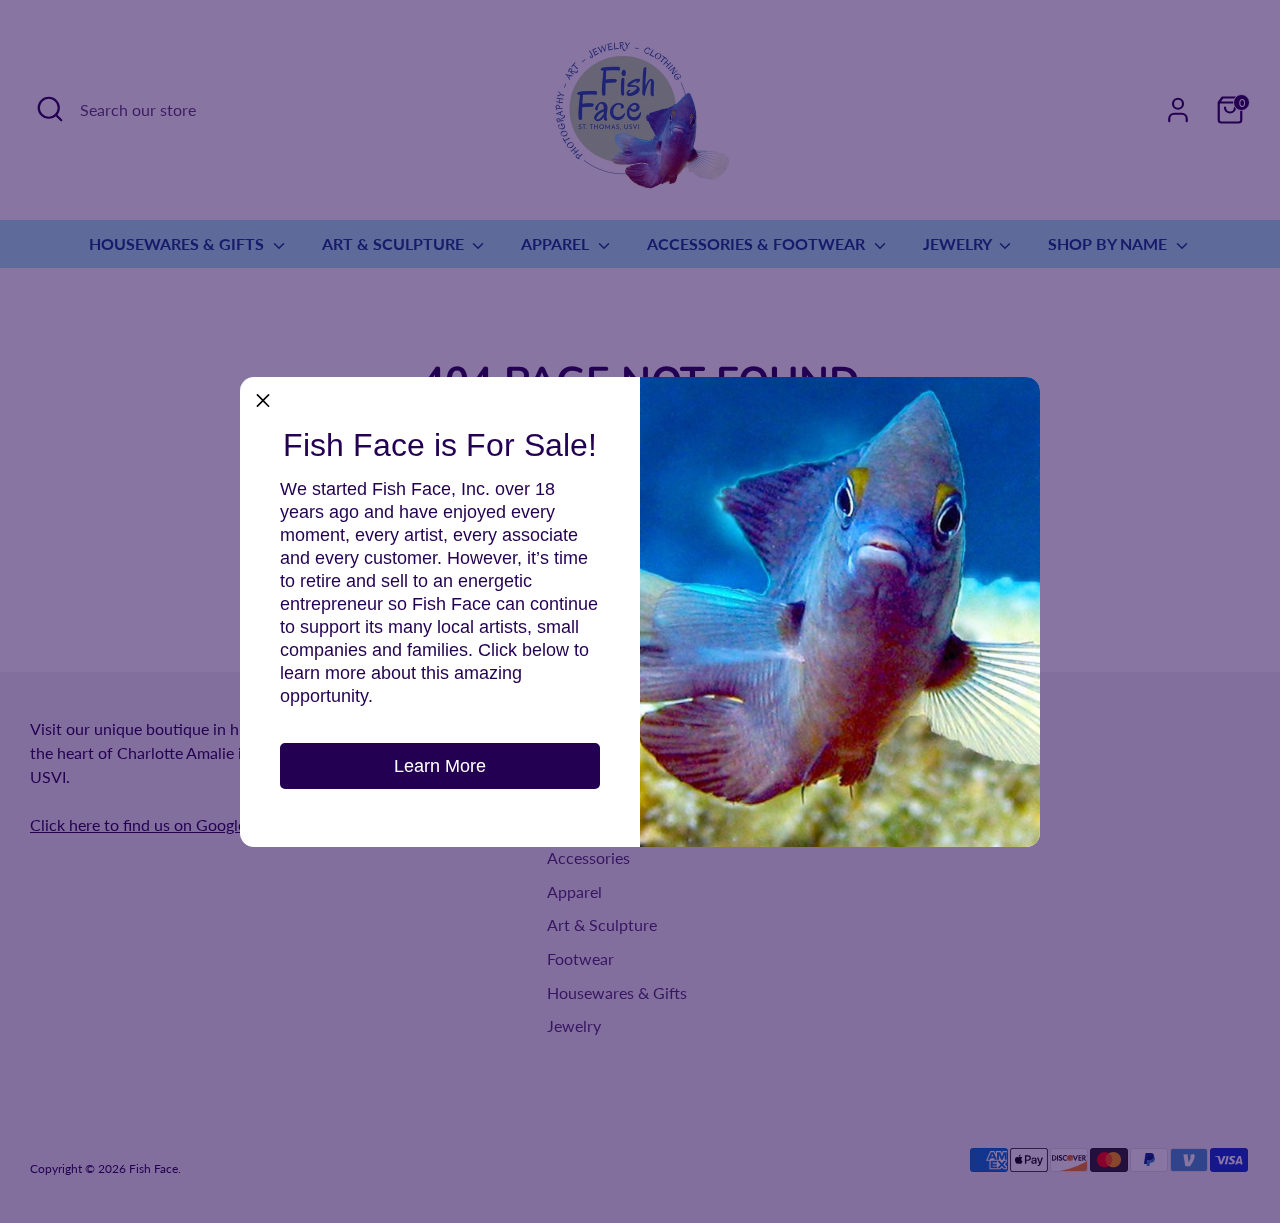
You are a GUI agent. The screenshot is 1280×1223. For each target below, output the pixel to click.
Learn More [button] (440, 766)
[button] (263, 400)
